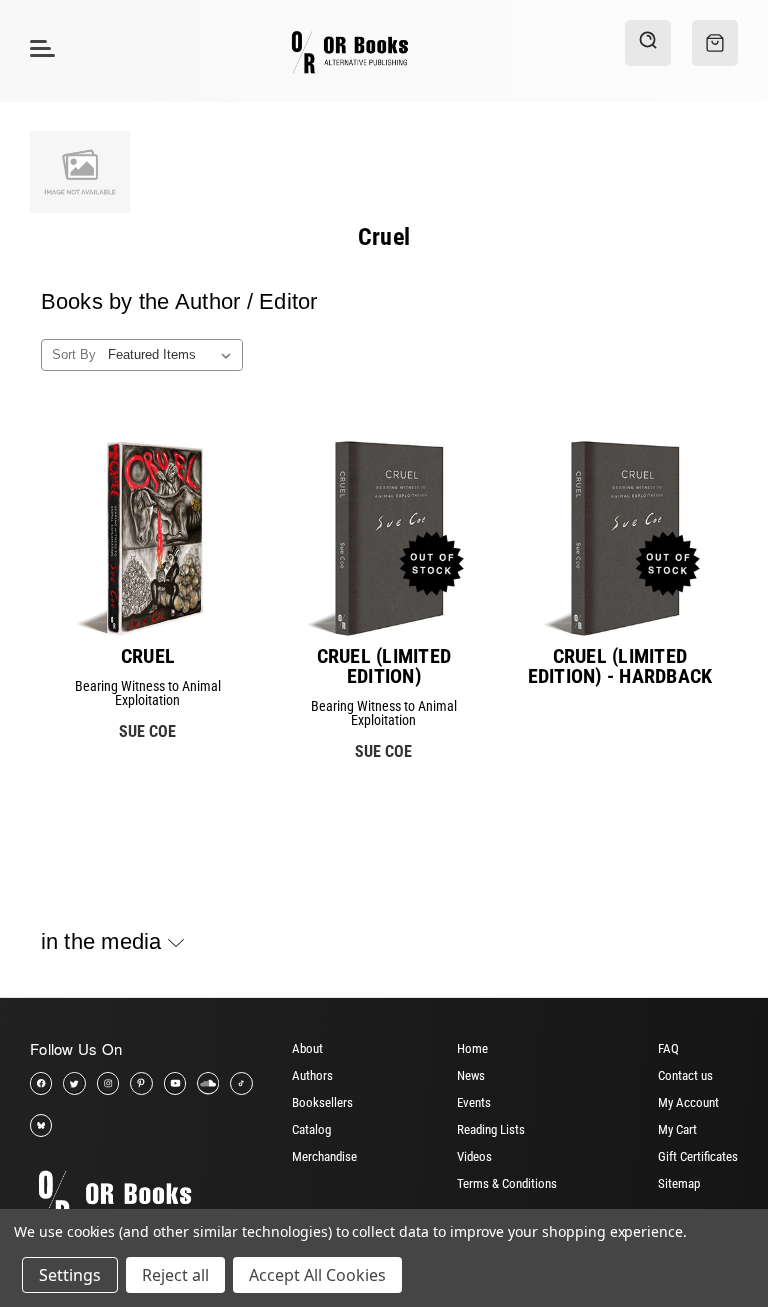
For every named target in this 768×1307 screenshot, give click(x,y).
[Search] (648, 43)
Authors (312, 1075)
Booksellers (322, 1102)
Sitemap (679, 1183)
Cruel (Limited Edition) (384, 666)
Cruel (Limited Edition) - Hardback (620, 666)
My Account (688, 1102)
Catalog (311, 1129)
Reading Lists (491, 1129)
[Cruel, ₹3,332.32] (148, 538)
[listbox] (173, 355)
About (307, 1048)
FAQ (668, 1048)
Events (474, 1102)
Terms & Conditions (507, 1183)
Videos (474, 1156)
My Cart (677, 1129)
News (471, 1075)
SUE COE (147, 731)
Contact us (685, 1075)
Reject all (175, 1275)
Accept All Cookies (317, 1275)
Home (472, 1048)
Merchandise (324, 1156)
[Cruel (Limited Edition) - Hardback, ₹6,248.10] (620, 538)
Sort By (74, 354)
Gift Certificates (698, 1156)
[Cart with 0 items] (715, 43)
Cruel (148, 656)
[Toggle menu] (39, 47)
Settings (70, 1275)
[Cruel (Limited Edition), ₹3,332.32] (384, 538)
